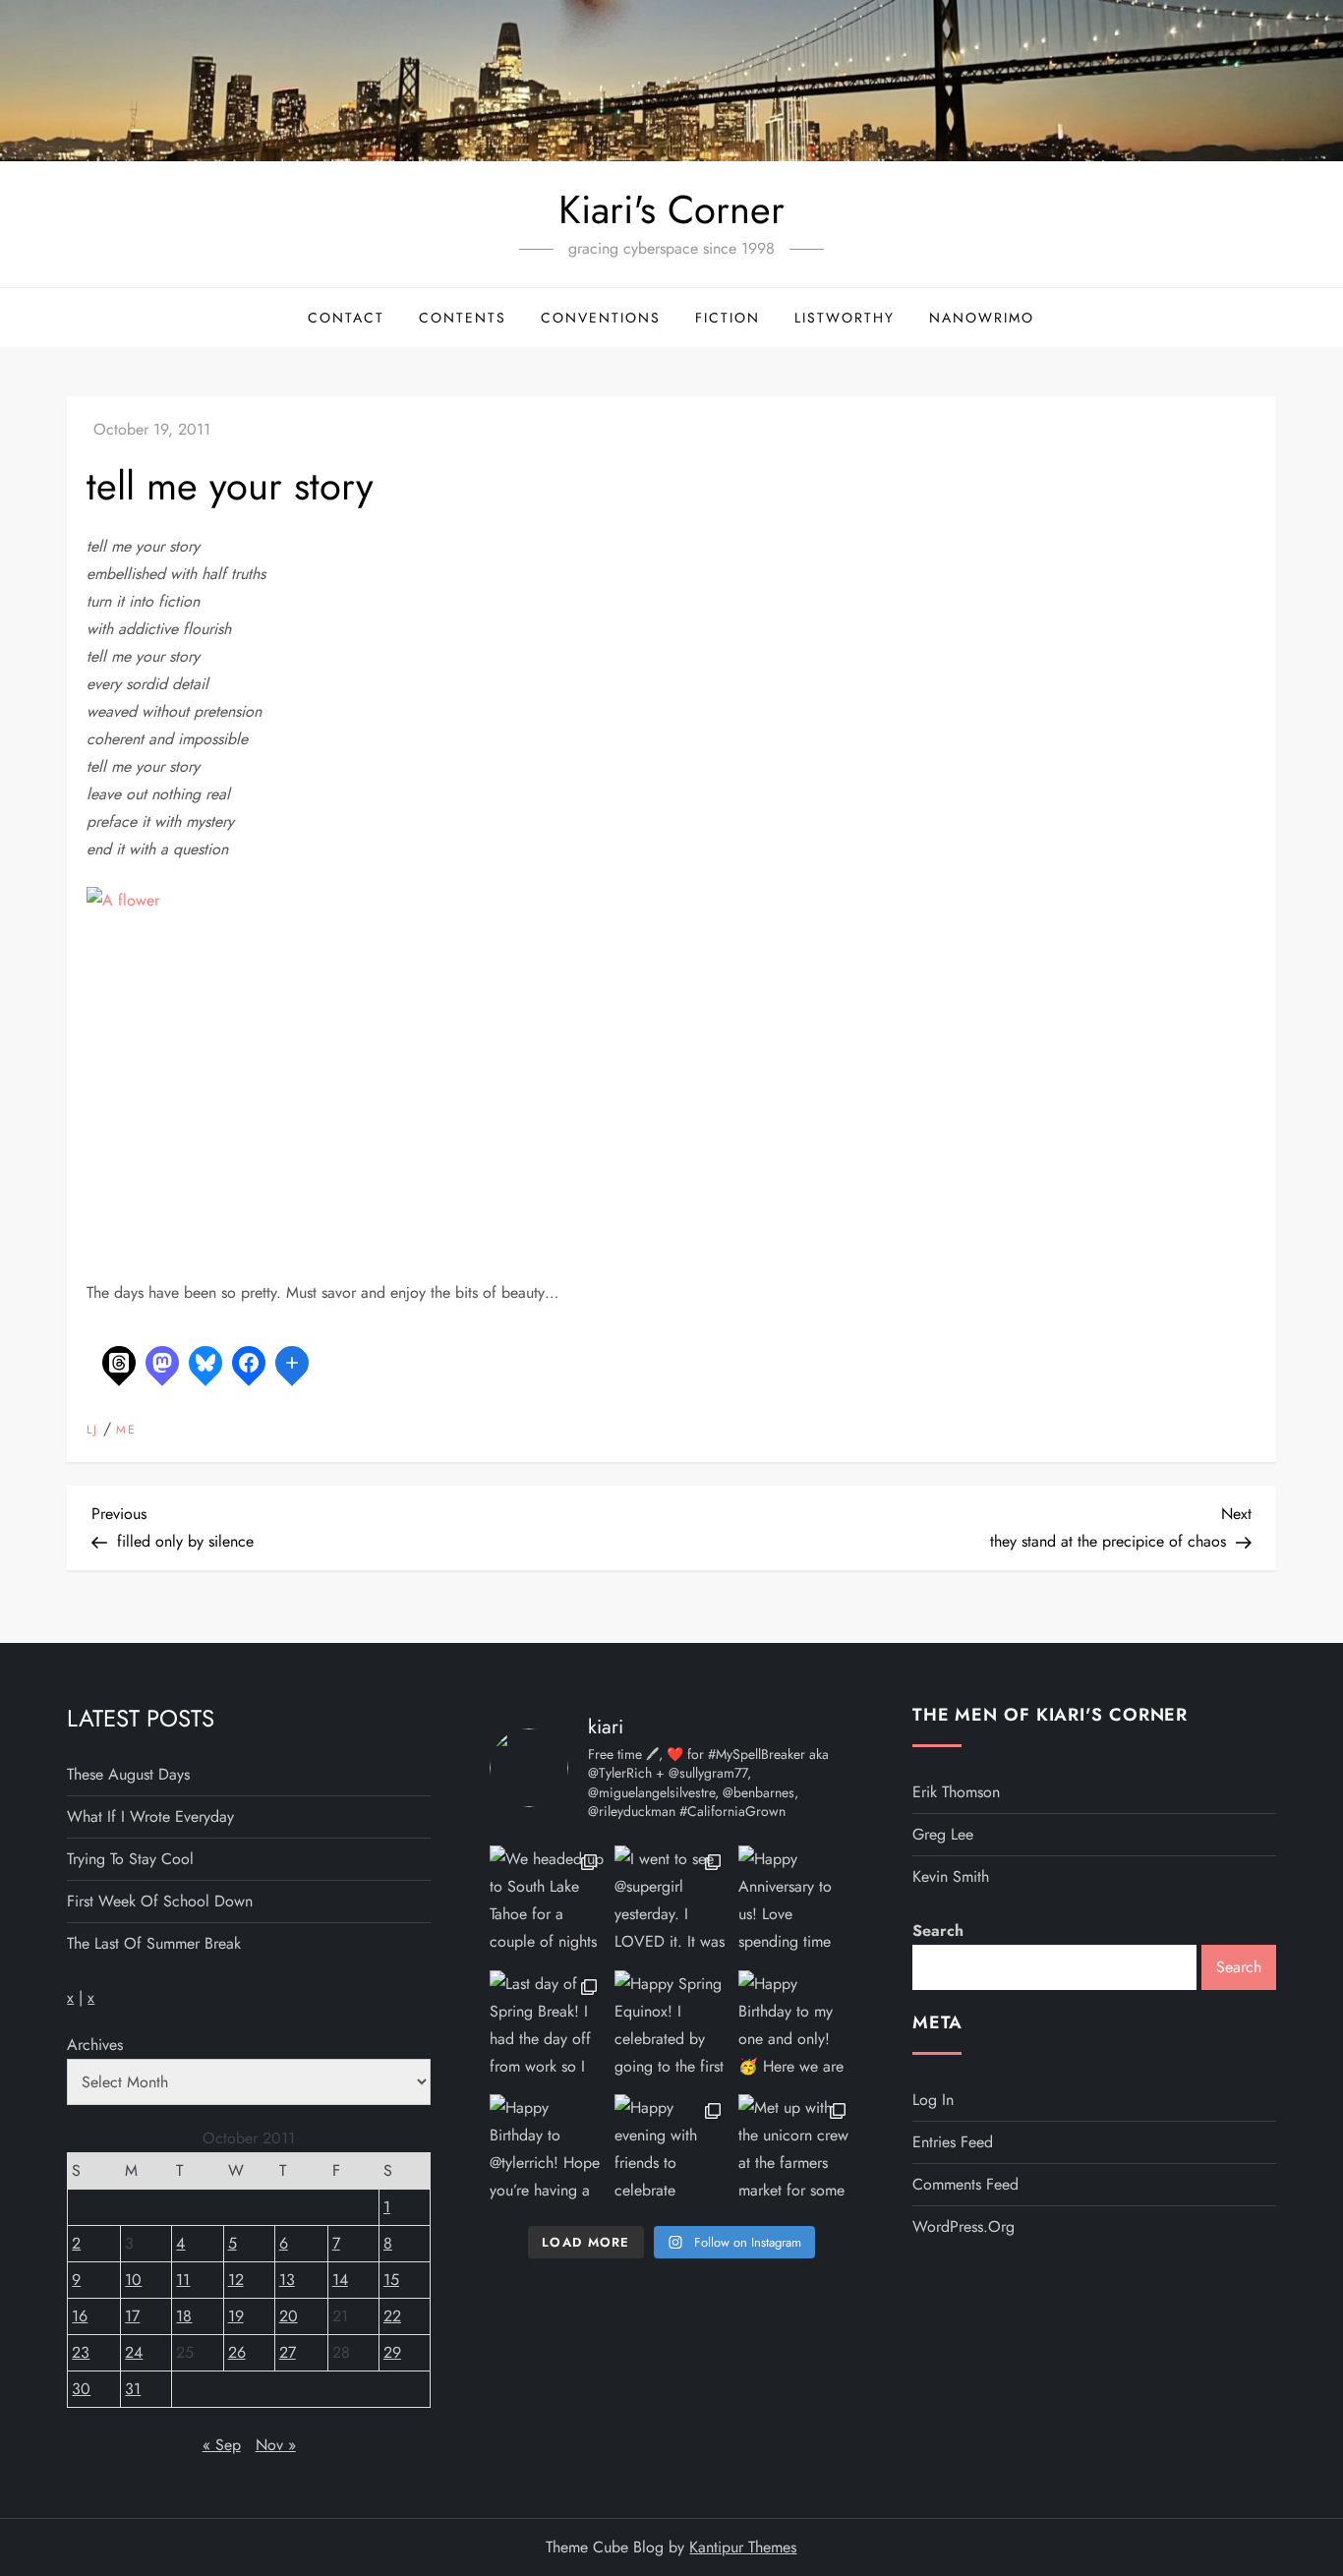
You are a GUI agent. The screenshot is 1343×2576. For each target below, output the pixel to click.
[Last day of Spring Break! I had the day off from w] (547, 2028)
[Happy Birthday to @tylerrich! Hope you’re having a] (547, 2152)
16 (80, 2316)
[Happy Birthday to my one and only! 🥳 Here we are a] (796, 2028)
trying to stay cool (130, 1859)
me (126, 1431)
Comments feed (965, 2184)
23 (81, 2352)
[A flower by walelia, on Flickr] (332, 1069)
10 (133, 2280)
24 (134, 2352)
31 (133, 2389)
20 (289, 2316)
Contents (463, 318)
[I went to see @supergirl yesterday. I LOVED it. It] (672, 1903)
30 (81, 2389)
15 (391, 2280)
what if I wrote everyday (150, 1816)
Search (938, 1931)
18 (184, 2316)
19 (236, 2316)
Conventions (601, 318)
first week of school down (160, 1901)
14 (340, 2280)
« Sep (222, 2445)
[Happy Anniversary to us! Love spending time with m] (796, 1903)
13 (287, 2280)
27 (288, 2352)
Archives (95, 2045)
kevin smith (951, 1876)
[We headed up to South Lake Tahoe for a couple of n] (547, 1903)
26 (237, 2352)
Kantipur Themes (743, 2547)
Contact (346, 318)
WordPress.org (963, 2226)
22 (392, 2316)
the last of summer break (154, 1943)
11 (183, 2280)
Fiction (728, 318)
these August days (128, 1774)
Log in (933, 2100)
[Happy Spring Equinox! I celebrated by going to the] (672, 2028)
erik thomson (956, 1792)
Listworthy (845, 318)
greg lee (943, 1834)
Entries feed (953, 2142)
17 (132, 2316)
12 (236, 2280)
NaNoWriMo (982, 318)
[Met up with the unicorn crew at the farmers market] (796, 2152)
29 (392, 2352)
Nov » (276, 2445)
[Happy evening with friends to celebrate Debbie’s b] (672, 2152)
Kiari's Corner (671, 209)
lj (92, 1431)
